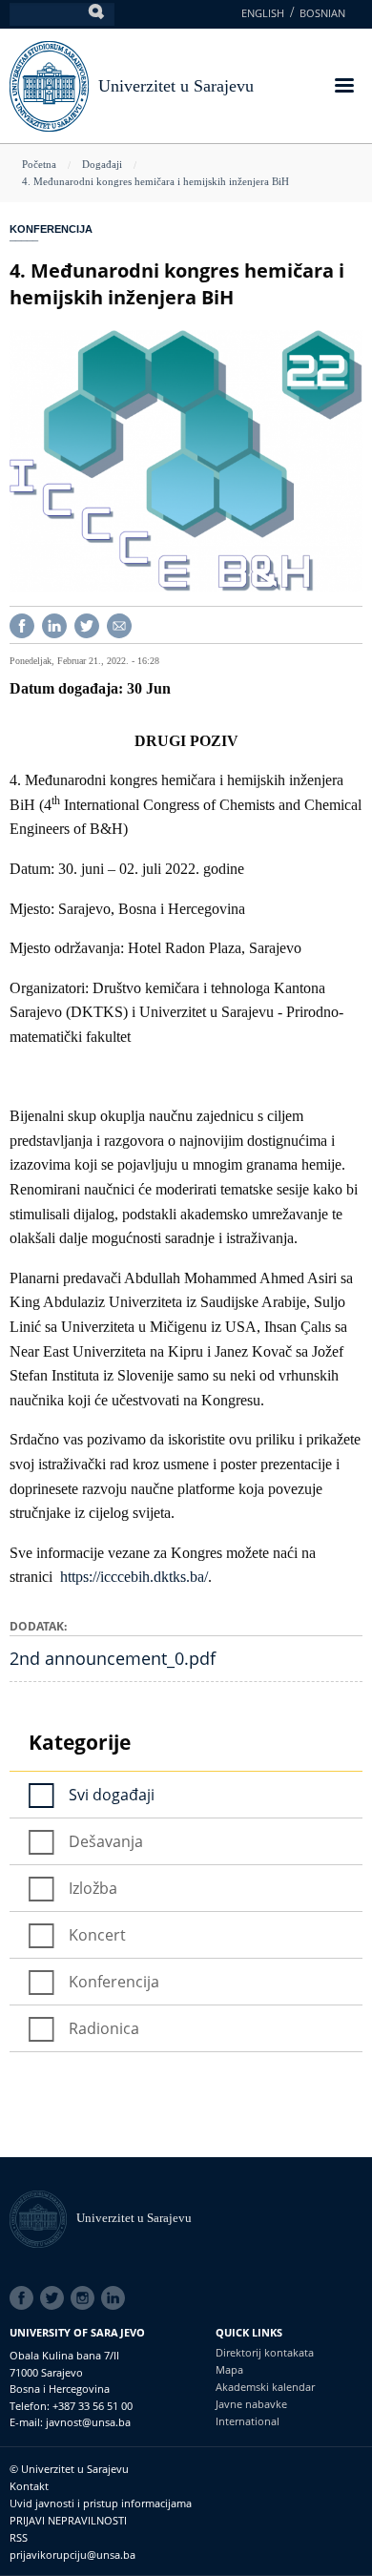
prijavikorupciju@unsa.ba (72, 2555)
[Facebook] (22, 623)
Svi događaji (112, 1795)
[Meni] (343, 87)
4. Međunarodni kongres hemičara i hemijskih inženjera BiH (155, 181)
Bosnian (322, 13)
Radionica (104, 2028)
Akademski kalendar (265, 2387)
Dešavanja (106, 1841)
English (263, 13)
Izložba (93, 1888)
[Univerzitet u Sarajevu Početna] (49, 84)
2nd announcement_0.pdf (113, 1658)
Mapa (229, 2369)
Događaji (102, 164)
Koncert (97, 1935)
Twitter (55, 2298)
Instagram (86, 2298)
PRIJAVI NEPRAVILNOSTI (68, 2520)
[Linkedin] (54, 623)
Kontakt (29, 2486)
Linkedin (116, 2298)
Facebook (25, 2298)
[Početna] (43, 2218)
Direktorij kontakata (265, 2352)
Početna (39, 164)
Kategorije (80, 1742)
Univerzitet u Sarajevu (176, 86)
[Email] (119, 623)
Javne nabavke (251, 2404)
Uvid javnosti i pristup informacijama (101, 2503)
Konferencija (51, 229)
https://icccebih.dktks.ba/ (134, 1577)
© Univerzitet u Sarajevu (69, 2469)
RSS (19, 2537)
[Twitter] (87, 623)
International (248, 2421)
